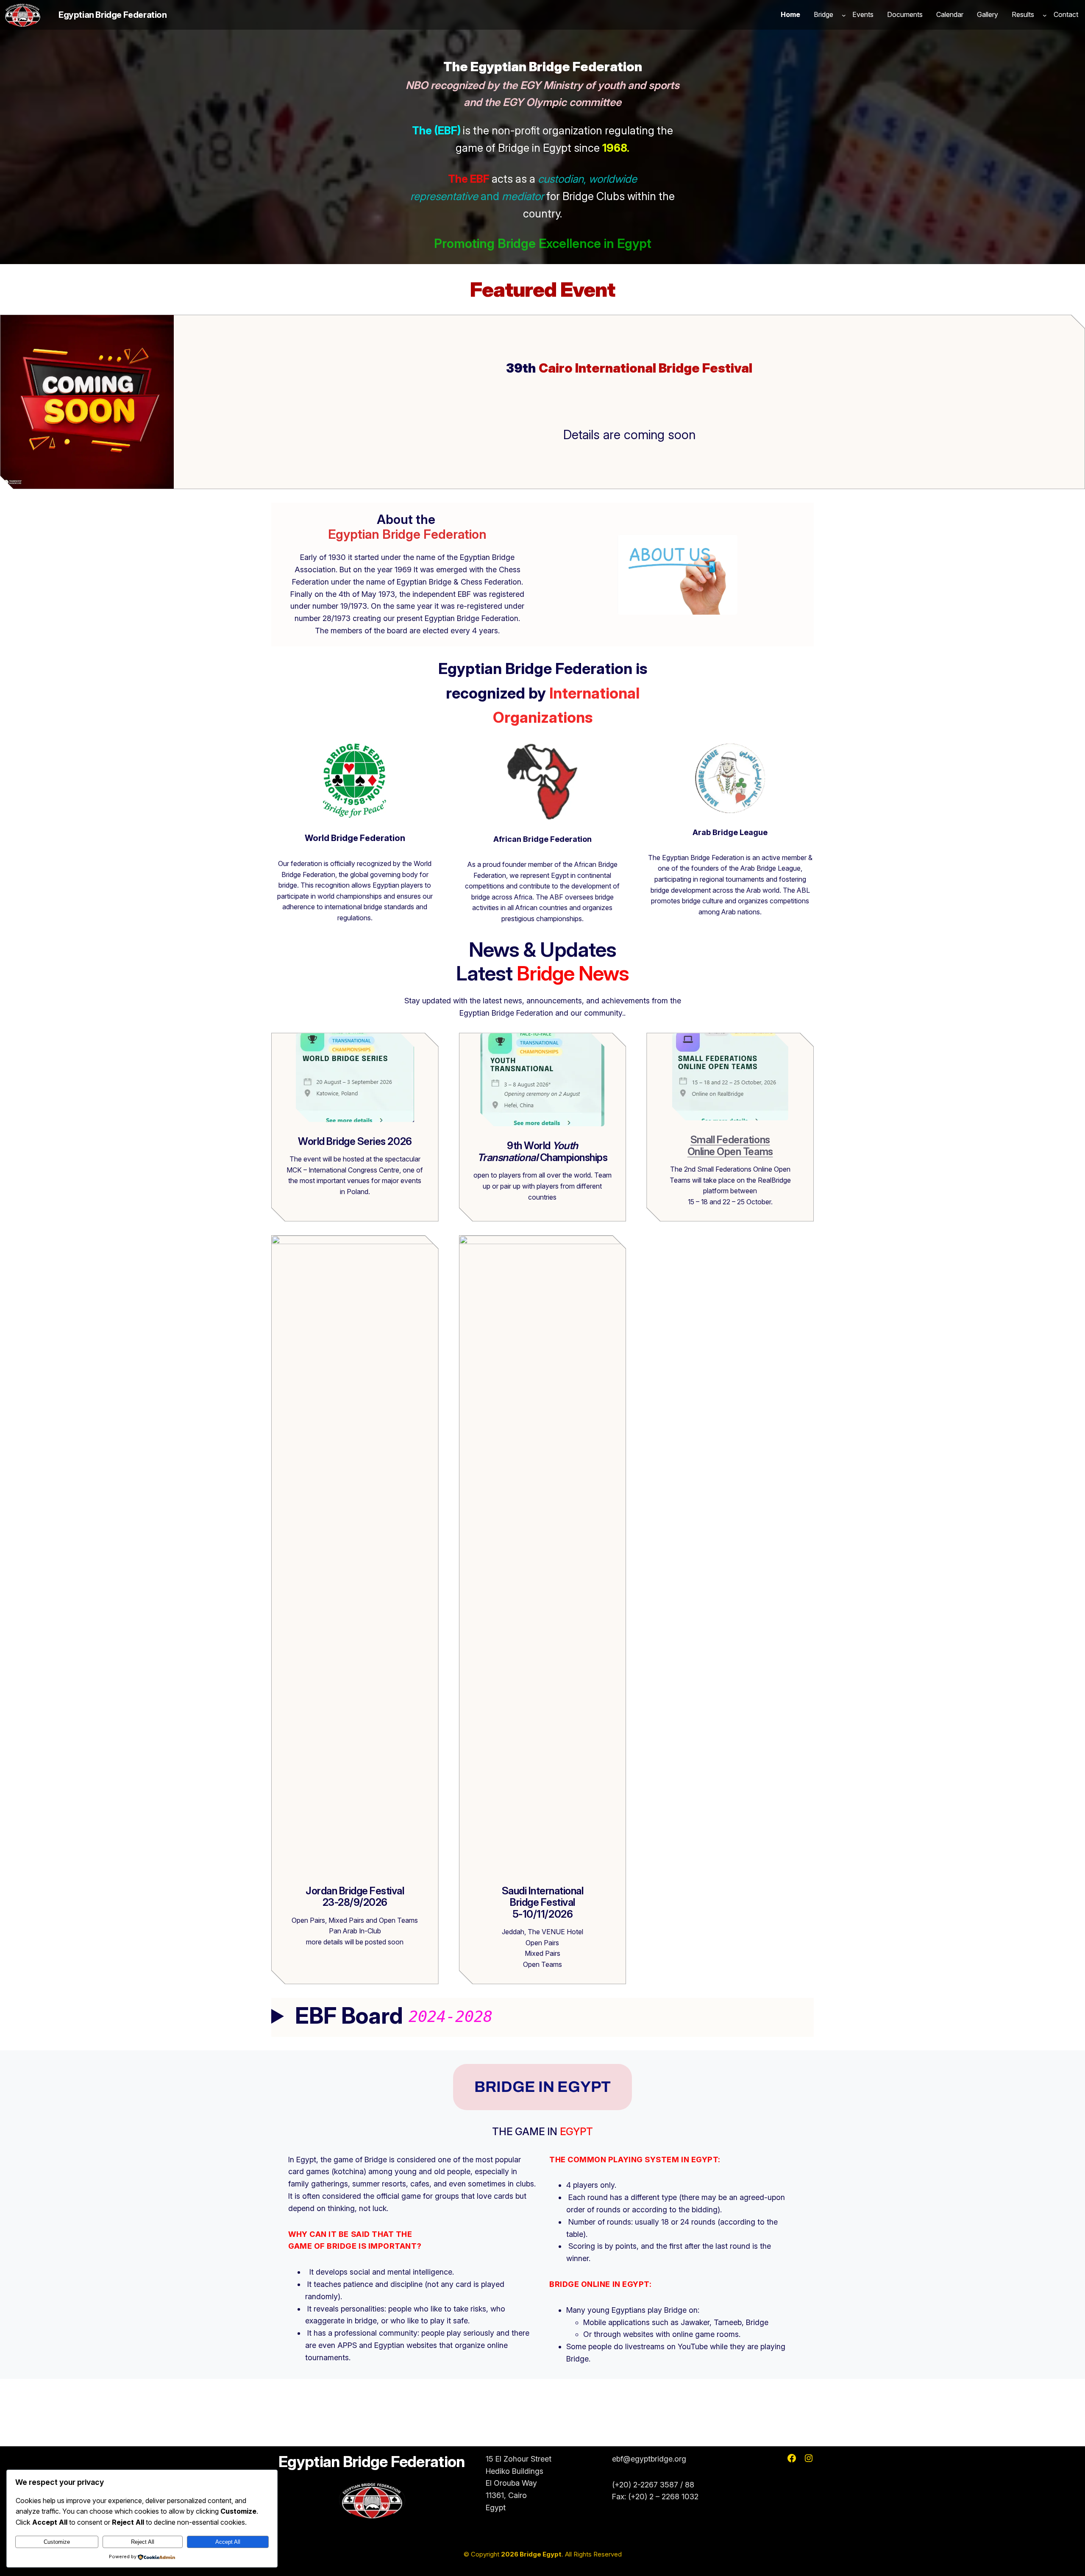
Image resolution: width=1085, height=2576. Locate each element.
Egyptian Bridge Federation (113, 15)
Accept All (228, 2542)
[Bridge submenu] (844, 15)
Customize (57, 2542)
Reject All (143, 2542)
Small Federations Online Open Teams (730, 1146)
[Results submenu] (1045, 15)
